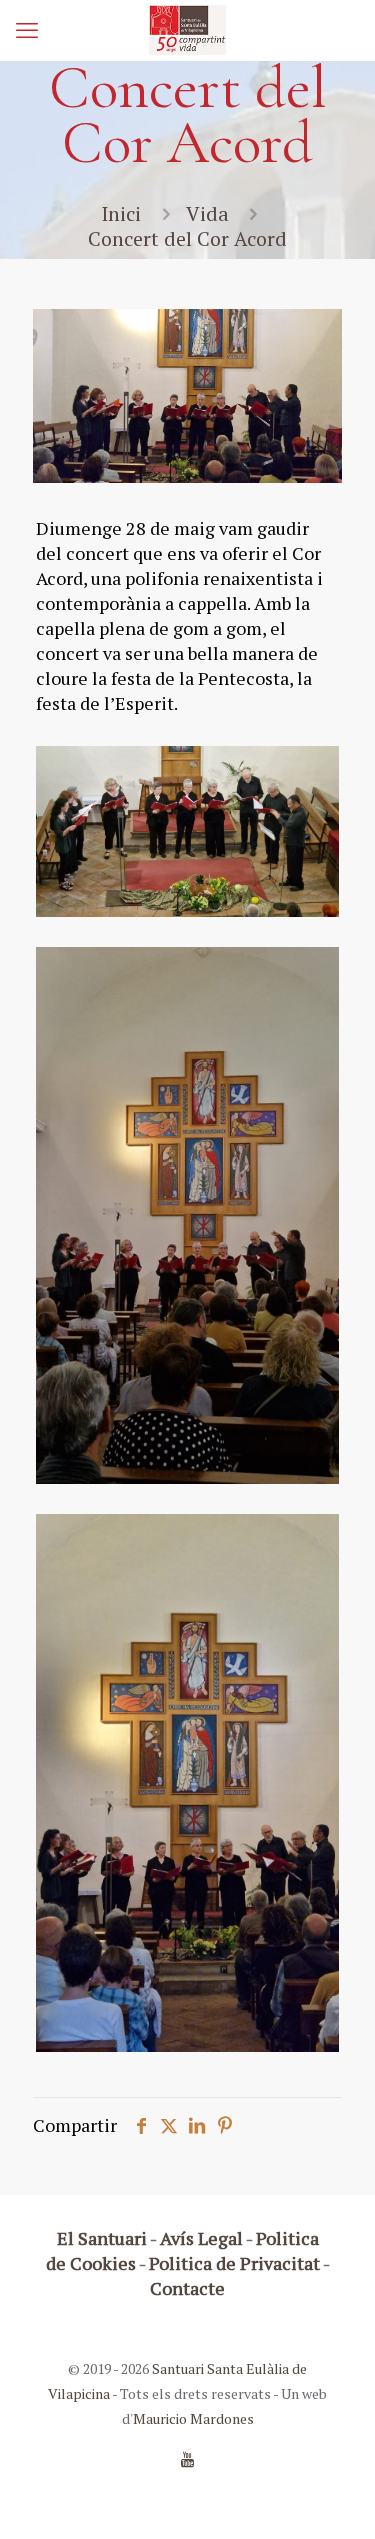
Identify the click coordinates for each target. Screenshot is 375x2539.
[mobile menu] (27, 30)
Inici (121, 213)
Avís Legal (201, 2238)
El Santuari (102, 2238)
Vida (207, 213)
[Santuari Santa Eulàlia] (187, 30)
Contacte (187, 2288)
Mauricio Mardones (193, 2418)
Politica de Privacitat (234, 2263)
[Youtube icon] (187, 2459)
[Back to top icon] (334, 2498)
